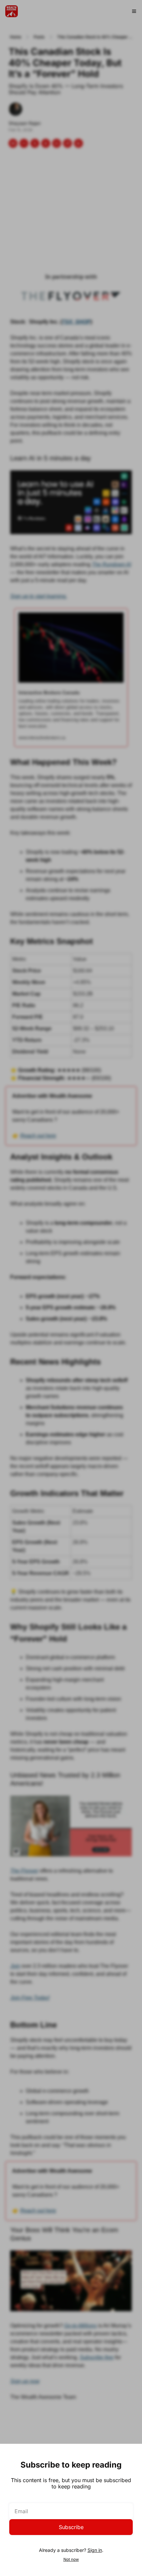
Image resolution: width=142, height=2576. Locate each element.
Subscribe (71, 2527)
